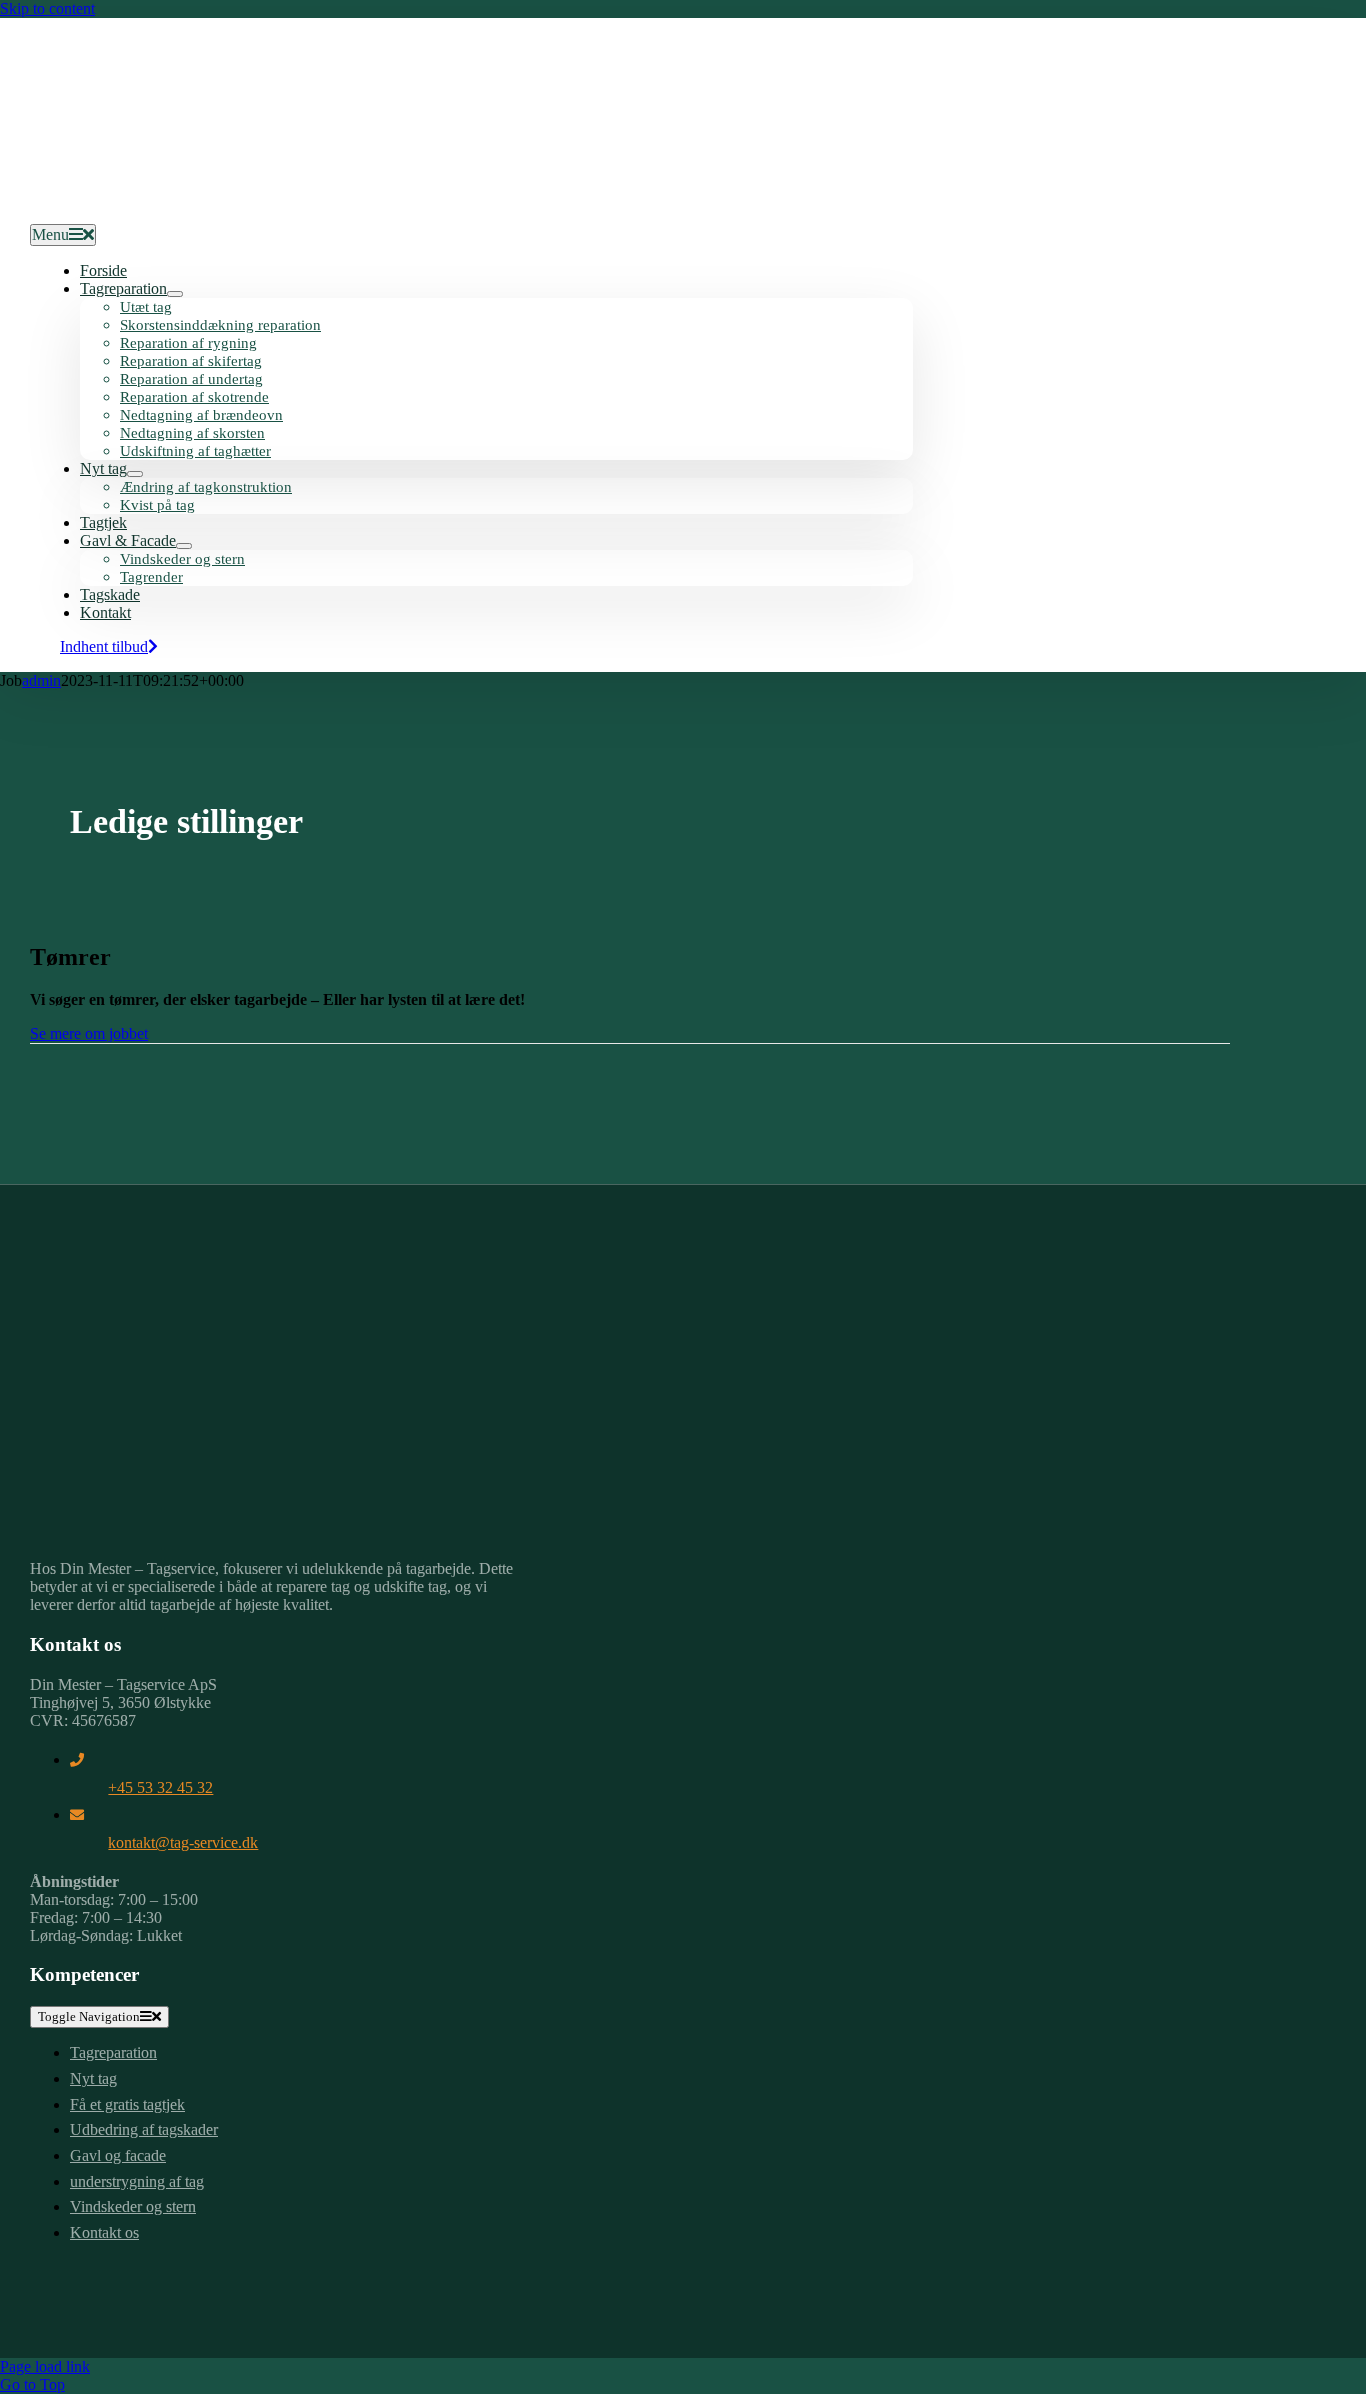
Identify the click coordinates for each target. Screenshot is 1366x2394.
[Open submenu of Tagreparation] (175, 294)
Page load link (45, 2366)
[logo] (180, 204)
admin (41, 680)
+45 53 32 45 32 (160, 1787)
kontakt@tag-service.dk (183, 1842)
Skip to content (47, 8)
